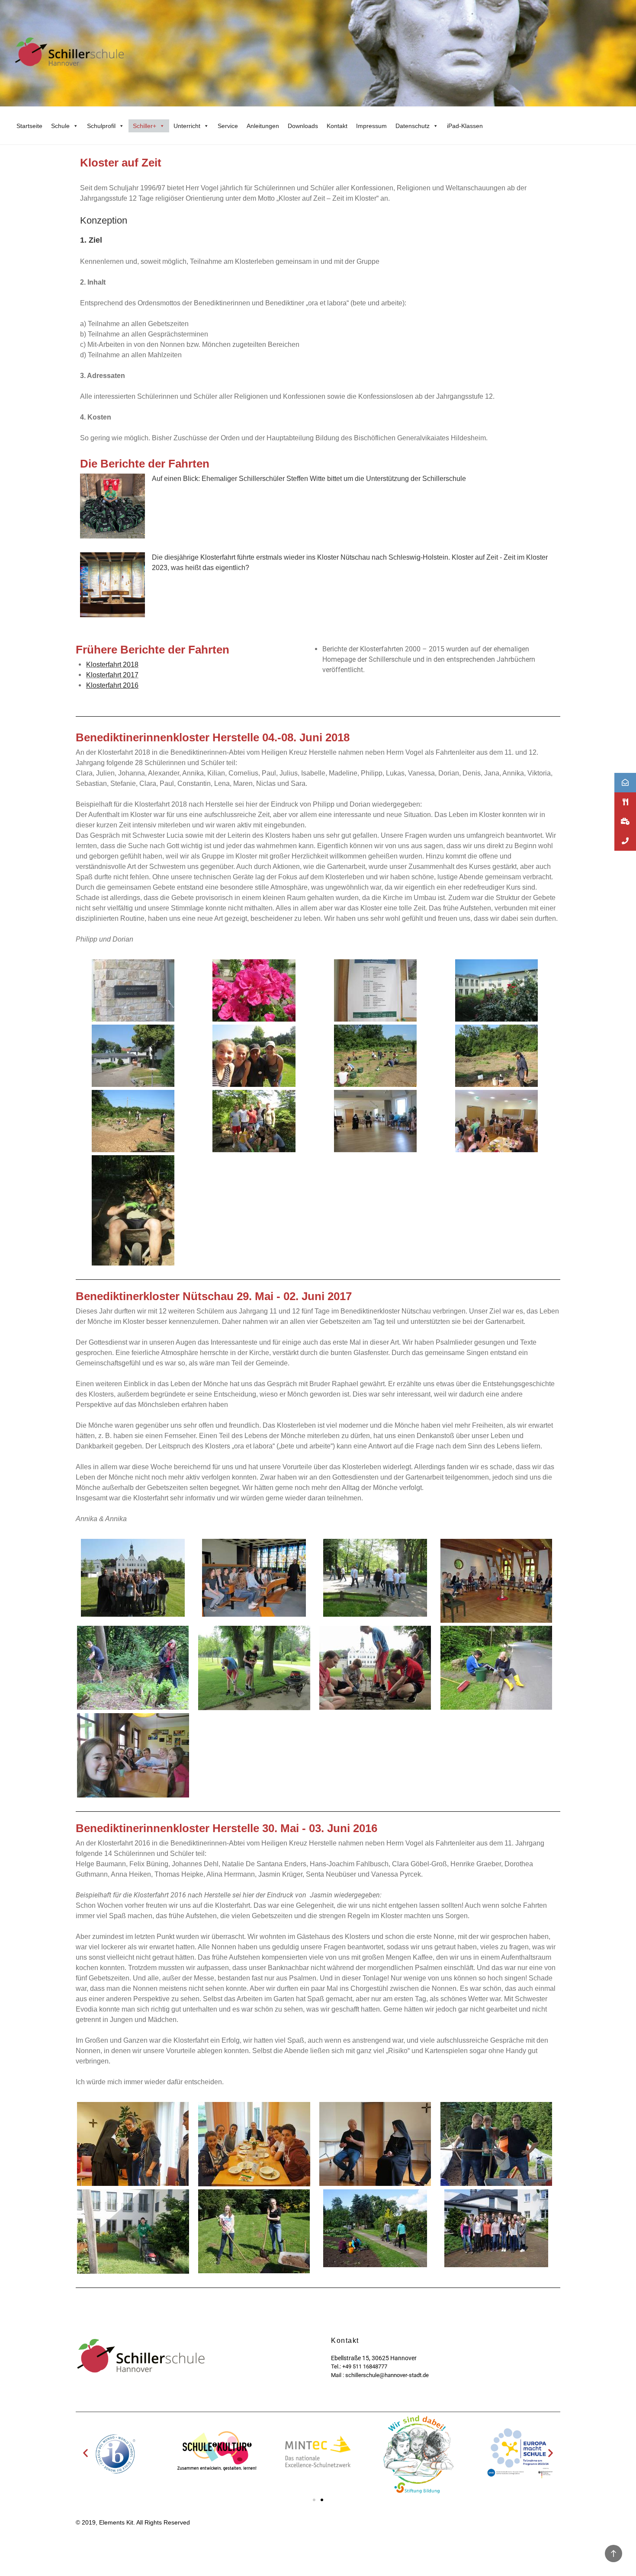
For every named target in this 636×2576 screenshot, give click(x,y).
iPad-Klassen (465, 126)
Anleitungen (263, 126)
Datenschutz (413, 126)
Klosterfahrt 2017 (112, 675)
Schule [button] (60, 126)
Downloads (303, 126)
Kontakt (337, 126)
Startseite (29, 126)
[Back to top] (614, 2554)
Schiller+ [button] (145, 126)
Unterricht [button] (187, 126)
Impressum (371, 126)
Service (228, 126)
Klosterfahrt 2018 (112, 665)
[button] (85, 2453)
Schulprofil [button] (101, 126)
